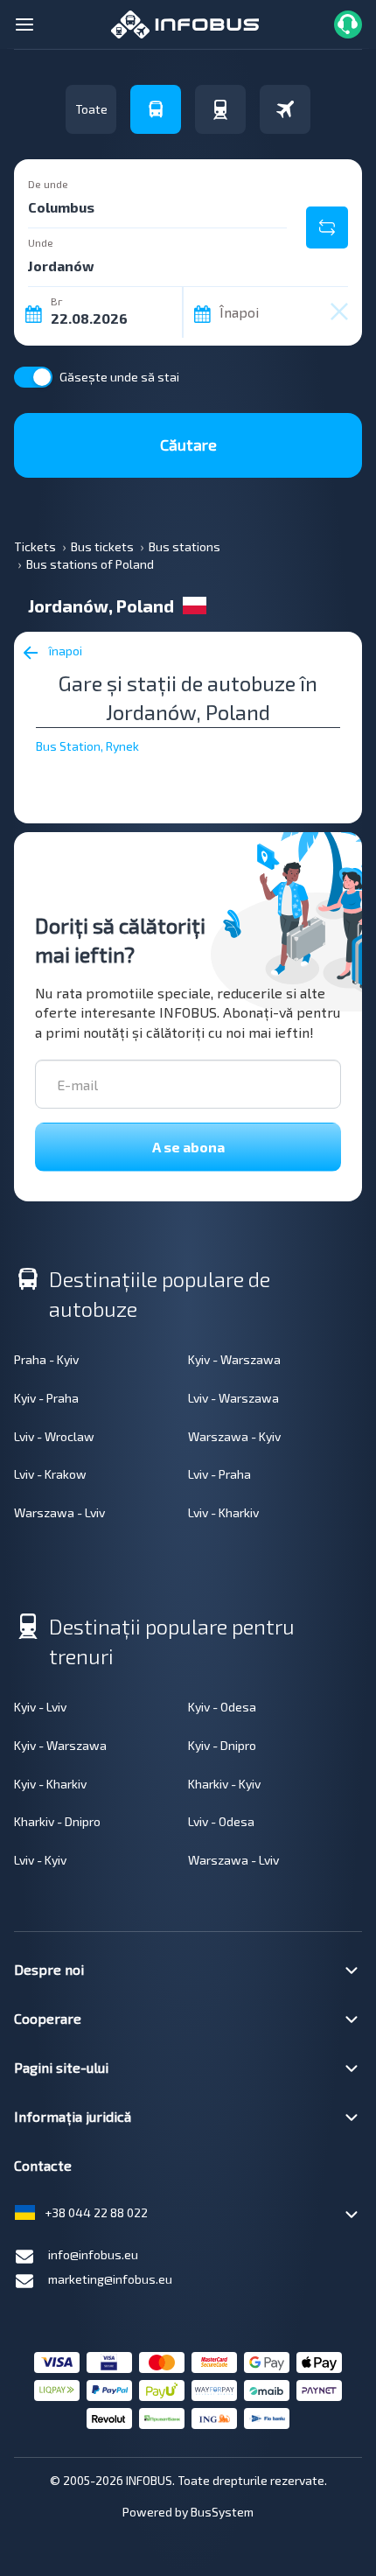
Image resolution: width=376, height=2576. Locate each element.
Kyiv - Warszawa (234, 1359)
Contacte (43, 2165)
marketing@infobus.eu (110, 2279)
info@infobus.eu (93, 2254)
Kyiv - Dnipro (222, 1745)
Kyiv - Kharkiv (50, 1784)
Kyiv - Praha (46, 1398)
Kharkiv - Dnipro (57, 1821)
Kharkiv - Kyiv (224, 1784)
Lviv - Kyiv (40, 1860)
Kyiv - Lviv (40, 1707)
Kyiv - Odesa (222, 1707)
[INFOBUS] (185, 22)
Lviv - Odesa (221, 1821)
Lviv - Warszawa (233, 1398)
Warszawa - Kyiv (234, 1436)
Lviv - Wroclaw (54, 1436)
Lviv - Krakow (50, 1474)
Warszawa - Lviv (59, 1512)
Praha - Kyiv (46, 1359)
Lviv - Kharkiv (223, 1512)
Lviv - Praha (219, 1474)
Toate (91, 109)
